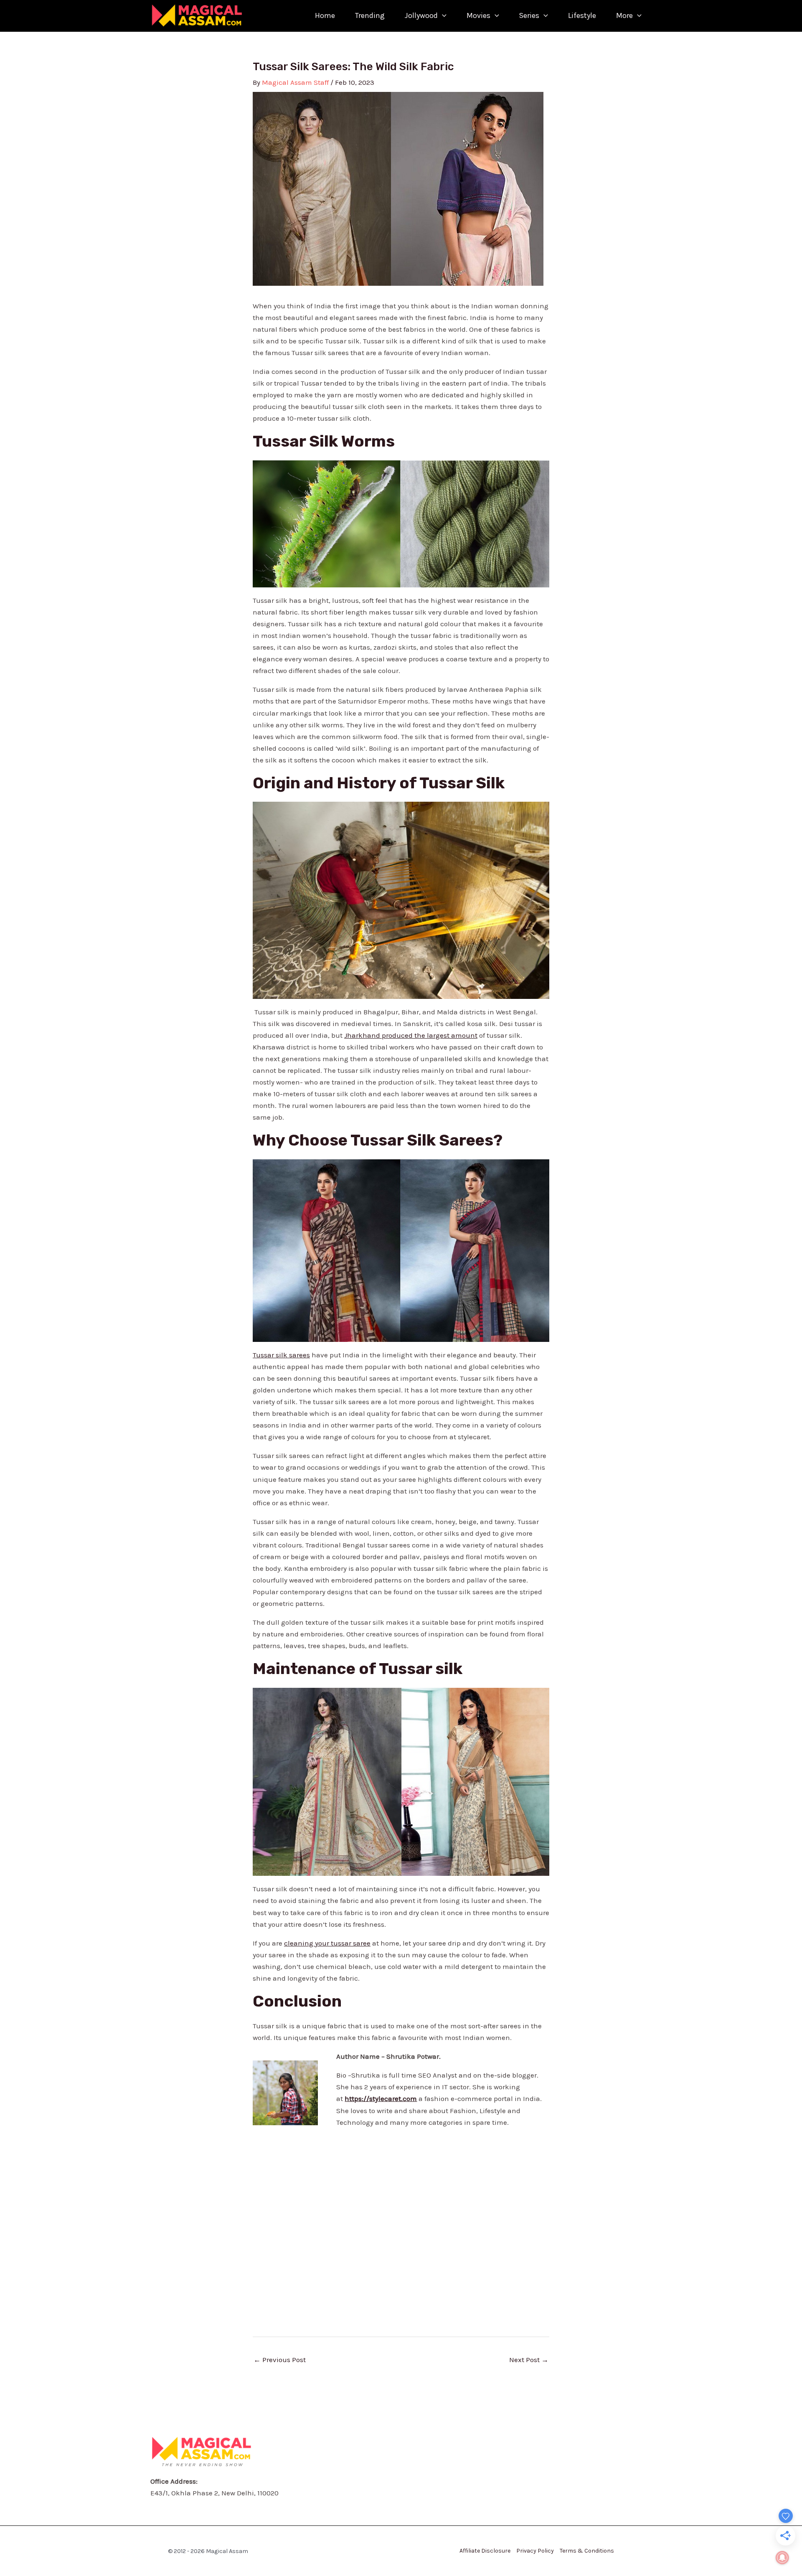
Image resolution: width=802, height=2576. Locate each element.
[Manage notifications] (782, 2558)
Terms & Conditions (587, 2551)
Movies (478, 15)
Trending (370, 15)
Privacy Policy (535, 2551)
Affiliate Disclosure (485, 2551)
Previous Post (280, 2360)
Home (325, 15)
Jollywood (421, 15)
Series (529, 15)
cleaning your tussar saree (327, 1943)
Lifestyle (582, 15)
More (624, 15)
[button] (442, 16)
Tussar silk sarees (281, 1355)
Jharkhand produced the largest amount (411, 1035)
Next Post (529, 2360)
